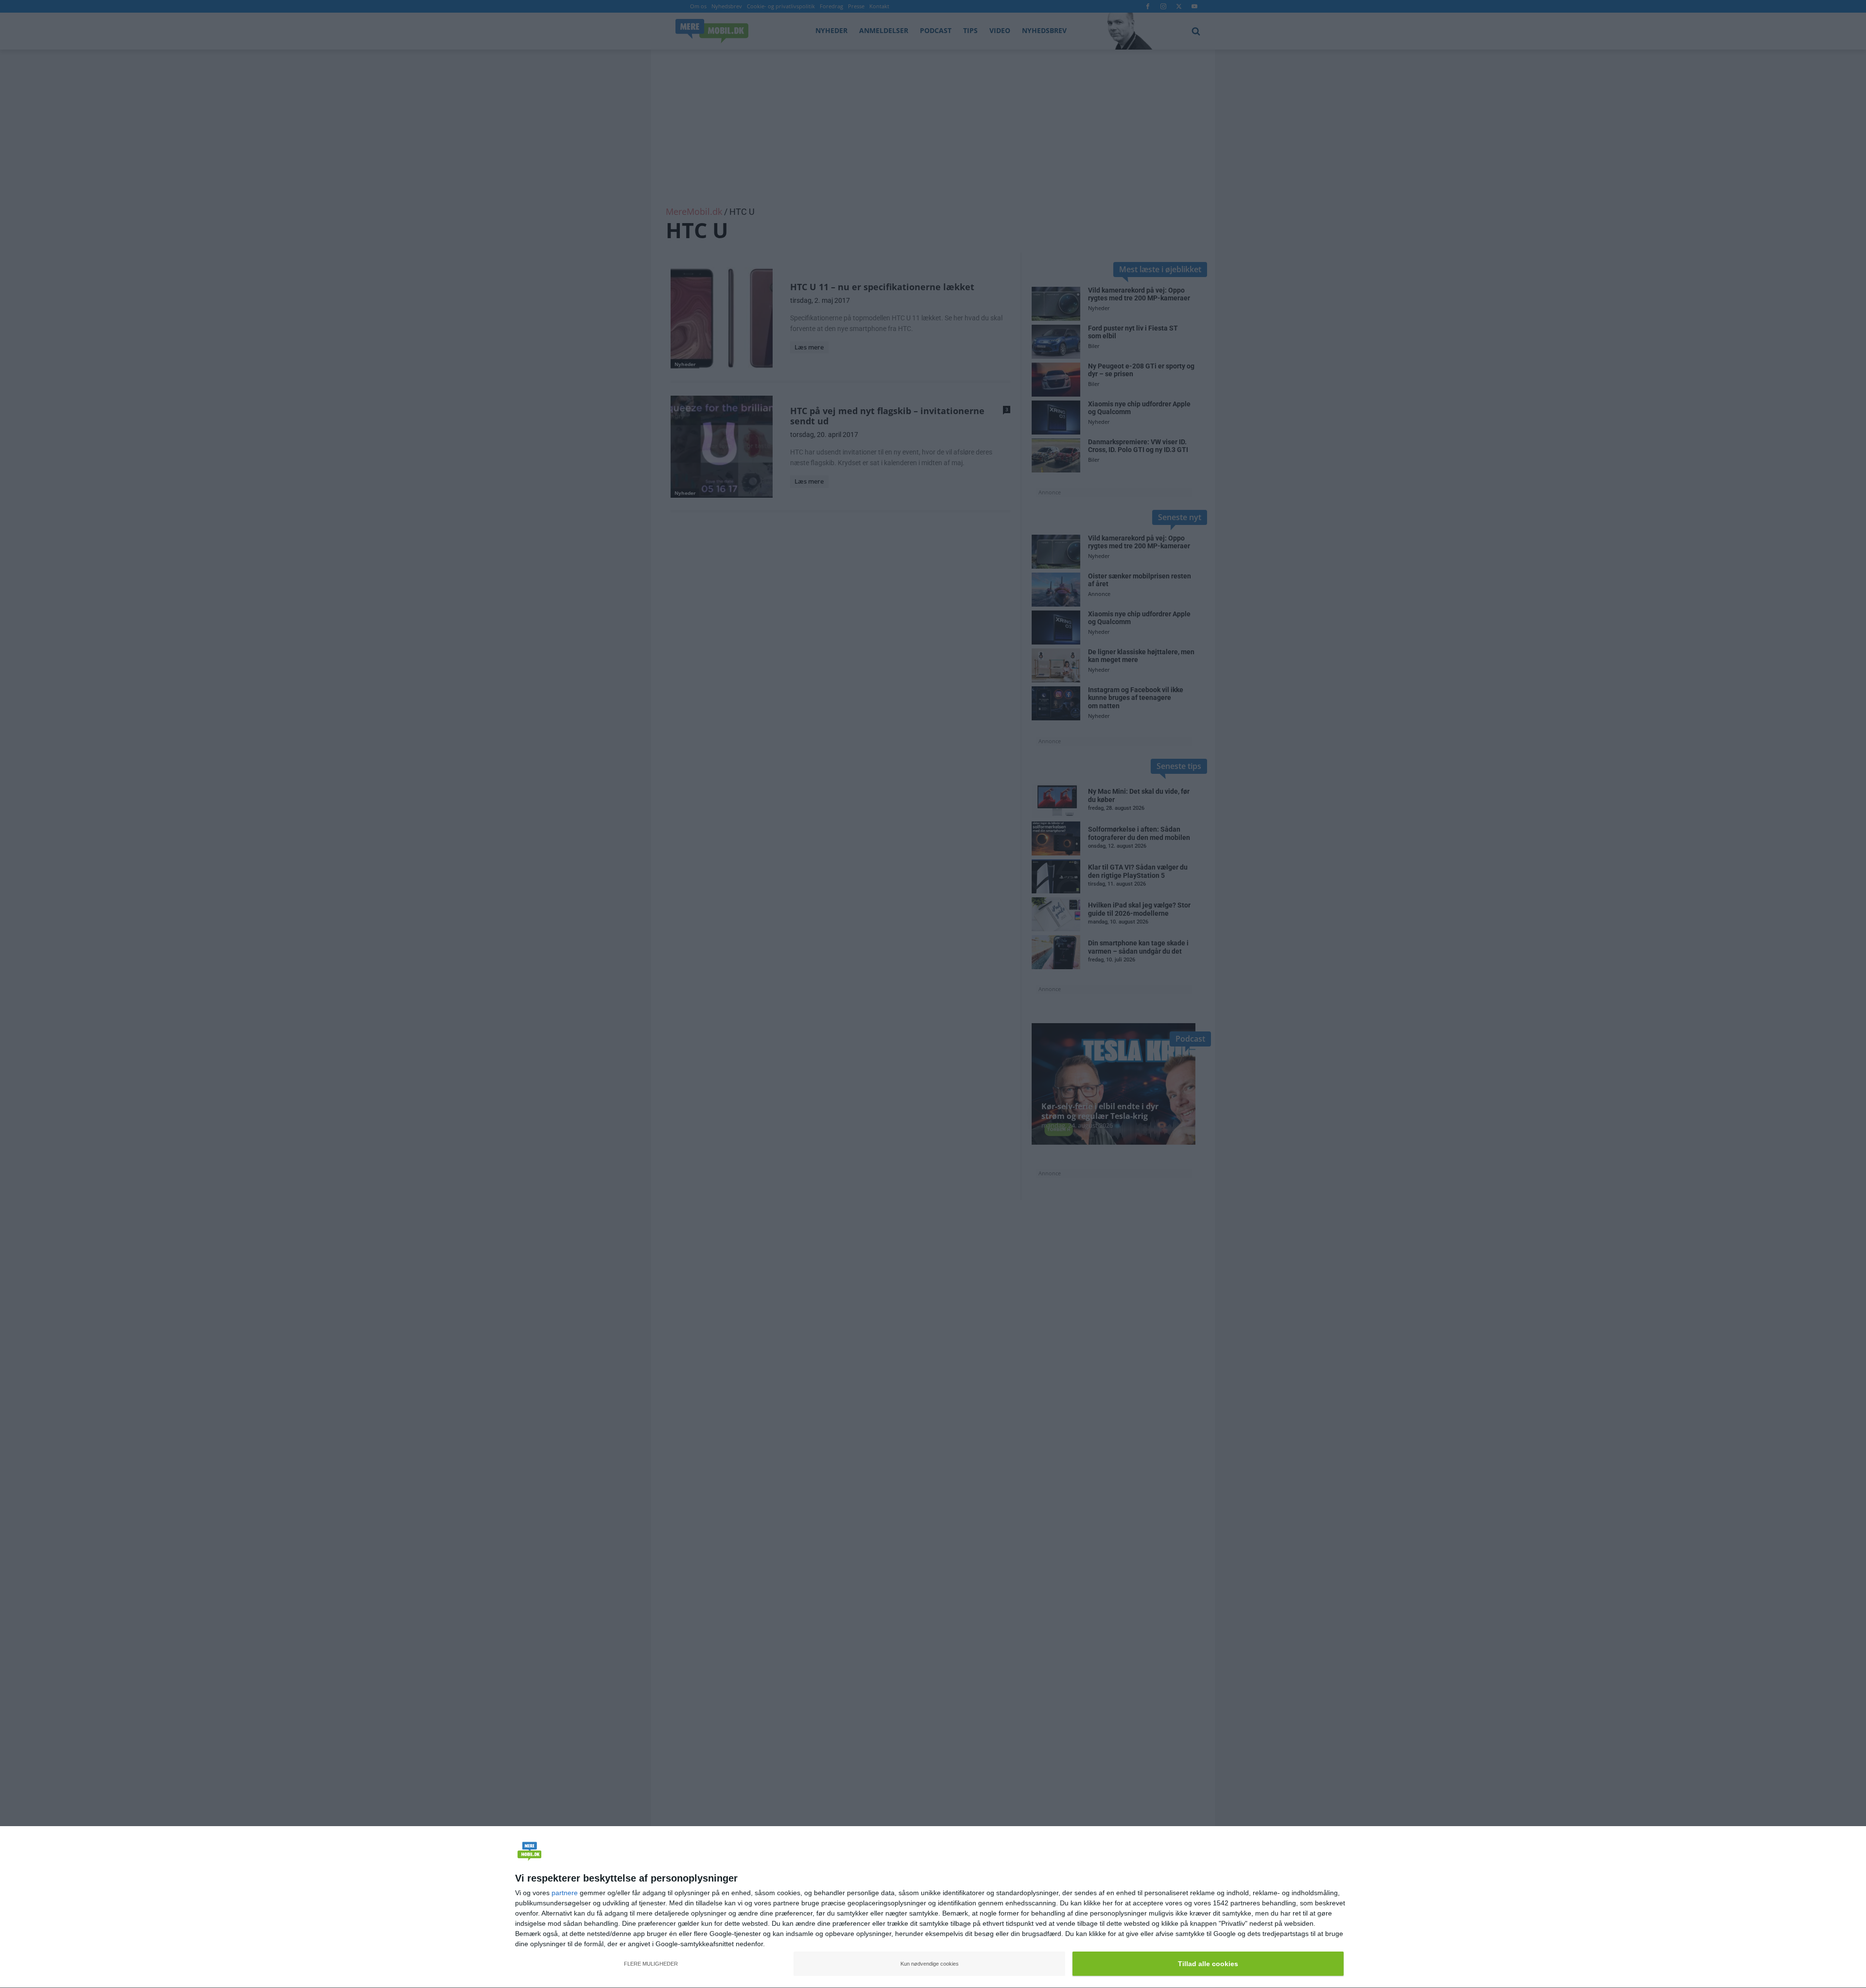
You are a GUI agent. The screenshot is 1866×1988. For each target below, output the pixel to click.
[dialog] (933, 1907)
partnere (565, 1893)
